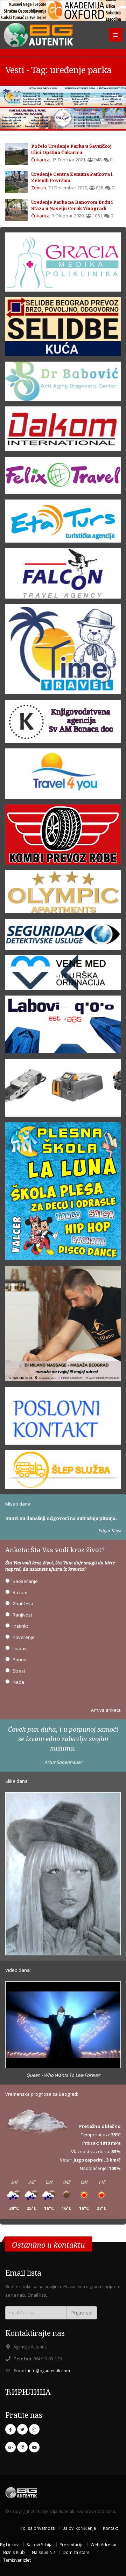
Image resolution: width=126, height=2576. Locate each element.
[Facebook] (10, 2429)
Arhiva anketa (106, 1710)
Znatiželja (23, 1604)
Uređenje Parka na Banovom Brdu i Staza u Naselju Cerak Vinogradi (72, 205)
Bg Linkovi (10, 2544)
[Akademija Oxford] (63, 11)
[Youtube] (34, 2447)
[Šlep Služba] (63, 1472)
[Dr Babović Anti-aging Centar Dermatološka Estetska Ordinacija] (63, 384)
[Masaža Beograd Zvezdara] (63, 1326)
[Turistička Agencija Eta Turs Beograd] (63, 523)
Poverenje (24, 1637)
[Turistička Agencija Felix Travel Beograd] (63, 477)
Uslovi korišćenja (79, 2528)
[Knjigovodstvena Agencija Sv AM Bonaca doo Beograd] (63, 724)
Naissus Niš (44, 2552)
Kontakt (110, 2528)
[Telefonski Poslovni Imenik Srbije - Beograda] (63, 1418)
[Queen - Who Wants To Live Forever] (63, 2025)
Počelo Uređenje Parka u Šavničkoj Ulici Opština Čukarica (71, 149)
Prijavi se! (82, 2313)
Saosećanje (25, 1581)
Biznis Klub (14, 2552)
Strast (19, 1671)
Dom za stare (76, 2552)
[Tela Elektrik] (63, 1090)
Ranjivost (22, 1615)
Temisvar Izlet (17, 2560)
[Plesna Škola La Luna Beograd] (63, 1194)
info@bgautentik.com (49, 2371)
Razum (20, 1592)
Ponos (19, 1660)
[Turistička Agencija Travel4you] (63, 776)
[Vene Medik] (63, 975)
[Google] (10, 2447)
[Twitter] (22, 2429)
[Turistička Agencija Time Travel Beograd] (63, 96)
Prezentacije (72, 2544)
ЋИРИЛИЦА (28, 2392)
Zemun (39, 188)
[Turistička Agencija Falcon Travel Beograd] (63, 118)
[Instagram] (34, 2429)
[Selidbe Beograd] (63, 329)
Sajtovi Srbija (40, 2544)
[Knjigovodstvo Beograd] (63, 1027)
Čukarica (40, 160)
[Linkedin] (22, 2447)
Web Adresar (104, 2544)
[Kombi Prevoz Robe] (63, 837)
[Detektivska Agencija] (63, 937)
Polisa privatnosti (38, 2528)
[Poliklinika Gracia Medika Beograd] (63, 264)
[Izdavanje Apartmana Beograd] (63, 894)
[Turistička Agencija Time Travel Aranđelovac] (63, 651)
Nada (18, 1682)
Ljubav (20, 1648)
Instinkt (20, 1626)
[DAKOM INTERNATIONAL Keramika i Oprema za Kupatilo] (63, 431)
